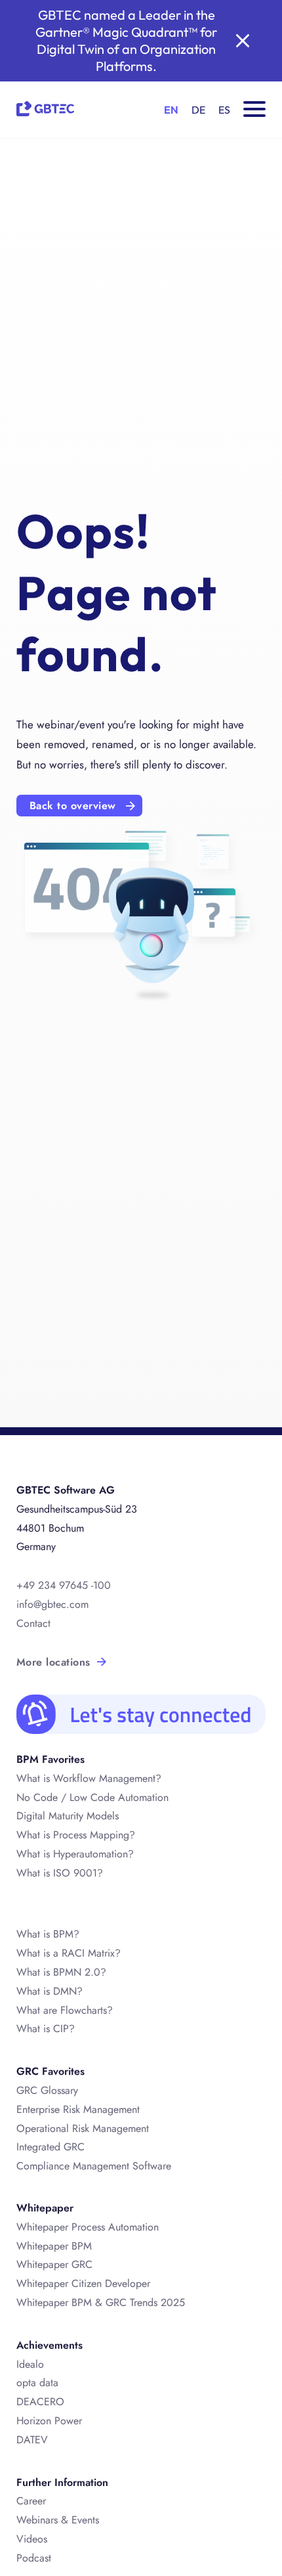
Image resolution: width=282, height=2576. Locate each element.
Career (31, 2501)
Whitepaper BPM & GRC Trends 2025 (101, 2302)
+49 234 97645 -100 (64, 1585)
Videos (32, 2539)
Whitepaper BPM (54, 2246)
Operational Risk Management (83, 2128)
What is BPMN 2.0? (61, 1972)
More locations (53, 1662)
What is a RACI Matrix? (69, 1953)
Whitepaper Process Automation (88, 2227)
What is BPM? (48, 1934)
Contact (33, 1623)
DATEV (32, 2440)
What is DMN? (50, 1991)
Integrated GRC (50, 2147)
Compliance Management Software (94, 2166)
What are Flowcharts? (65, 2010)
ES (224, 110)
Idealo (30, 2364)
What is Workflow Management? (89, 1778)
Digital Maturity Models (68, 1816)
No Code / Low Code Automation (92, 1797)
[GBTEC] (45, 107)
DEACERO (40, 2402)
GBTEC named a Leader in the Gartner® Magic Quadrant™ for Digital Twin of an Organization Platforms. (126, 40)
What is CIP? (46, 2029)
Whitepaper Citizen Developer (83, 2283)
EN (171, 110)
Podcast (34, 2558)
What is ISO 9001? (60, 1873)
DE (198, 110)
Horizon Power (49, 2421)
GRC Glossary (47, 2090)
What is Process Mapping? (76, 1835)
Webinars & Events (58, 2520)
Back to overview (73, 806)
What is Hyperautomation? (75, 1854)
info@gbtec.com (52, 1604)
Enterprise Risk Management (78, 2109)
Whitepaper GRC (54, 2264)
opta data (37, 2383)
